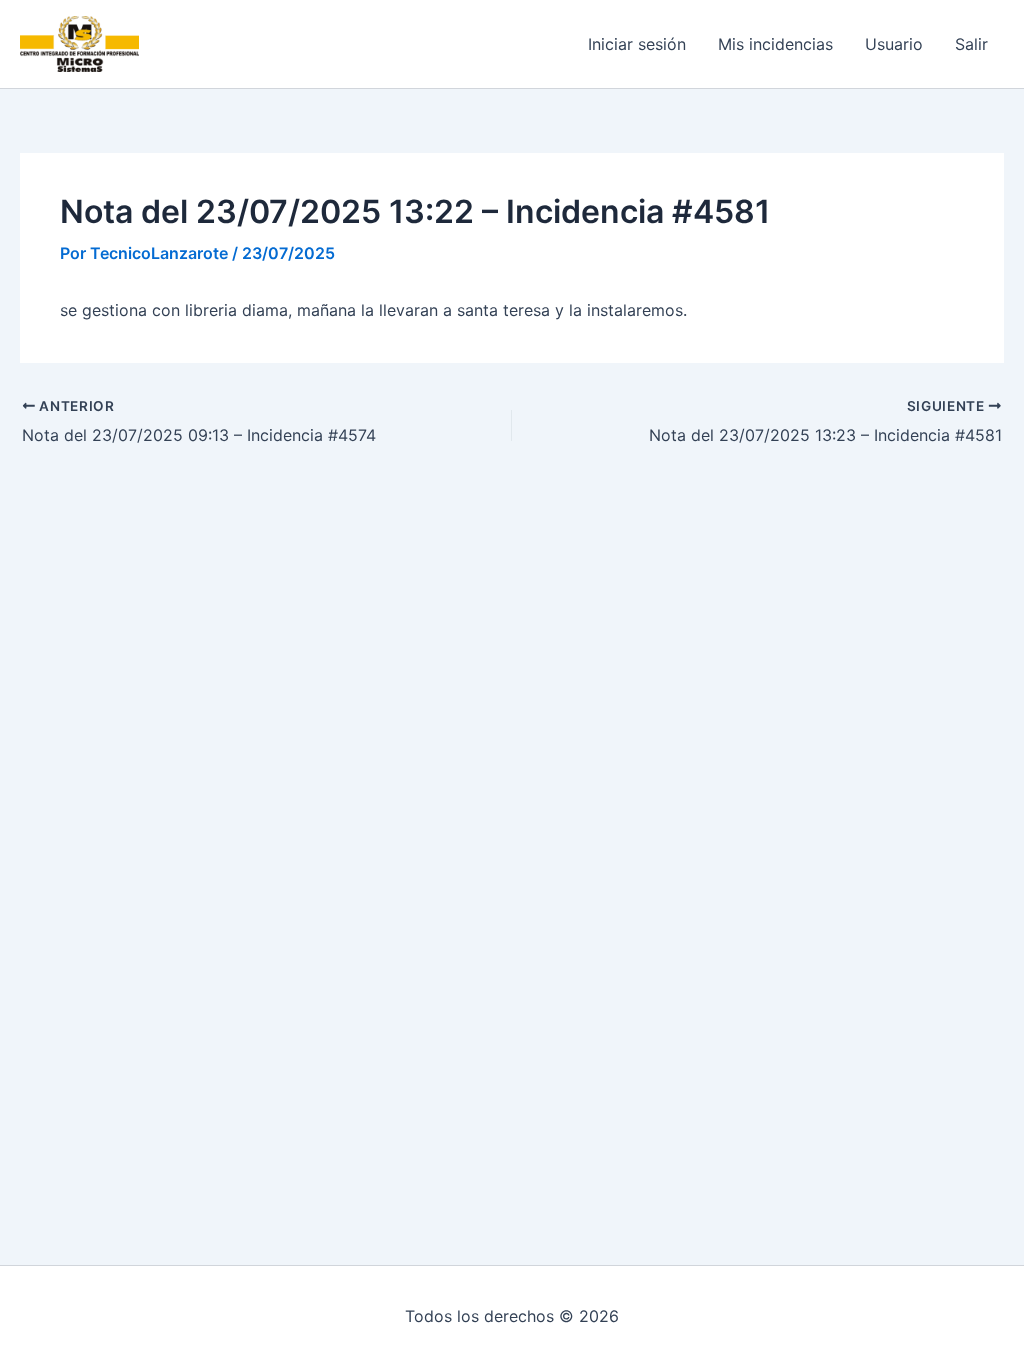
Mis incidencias (775, 44)
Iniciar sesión (637, 44)
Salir (971, 44)
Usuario (894, 44)
